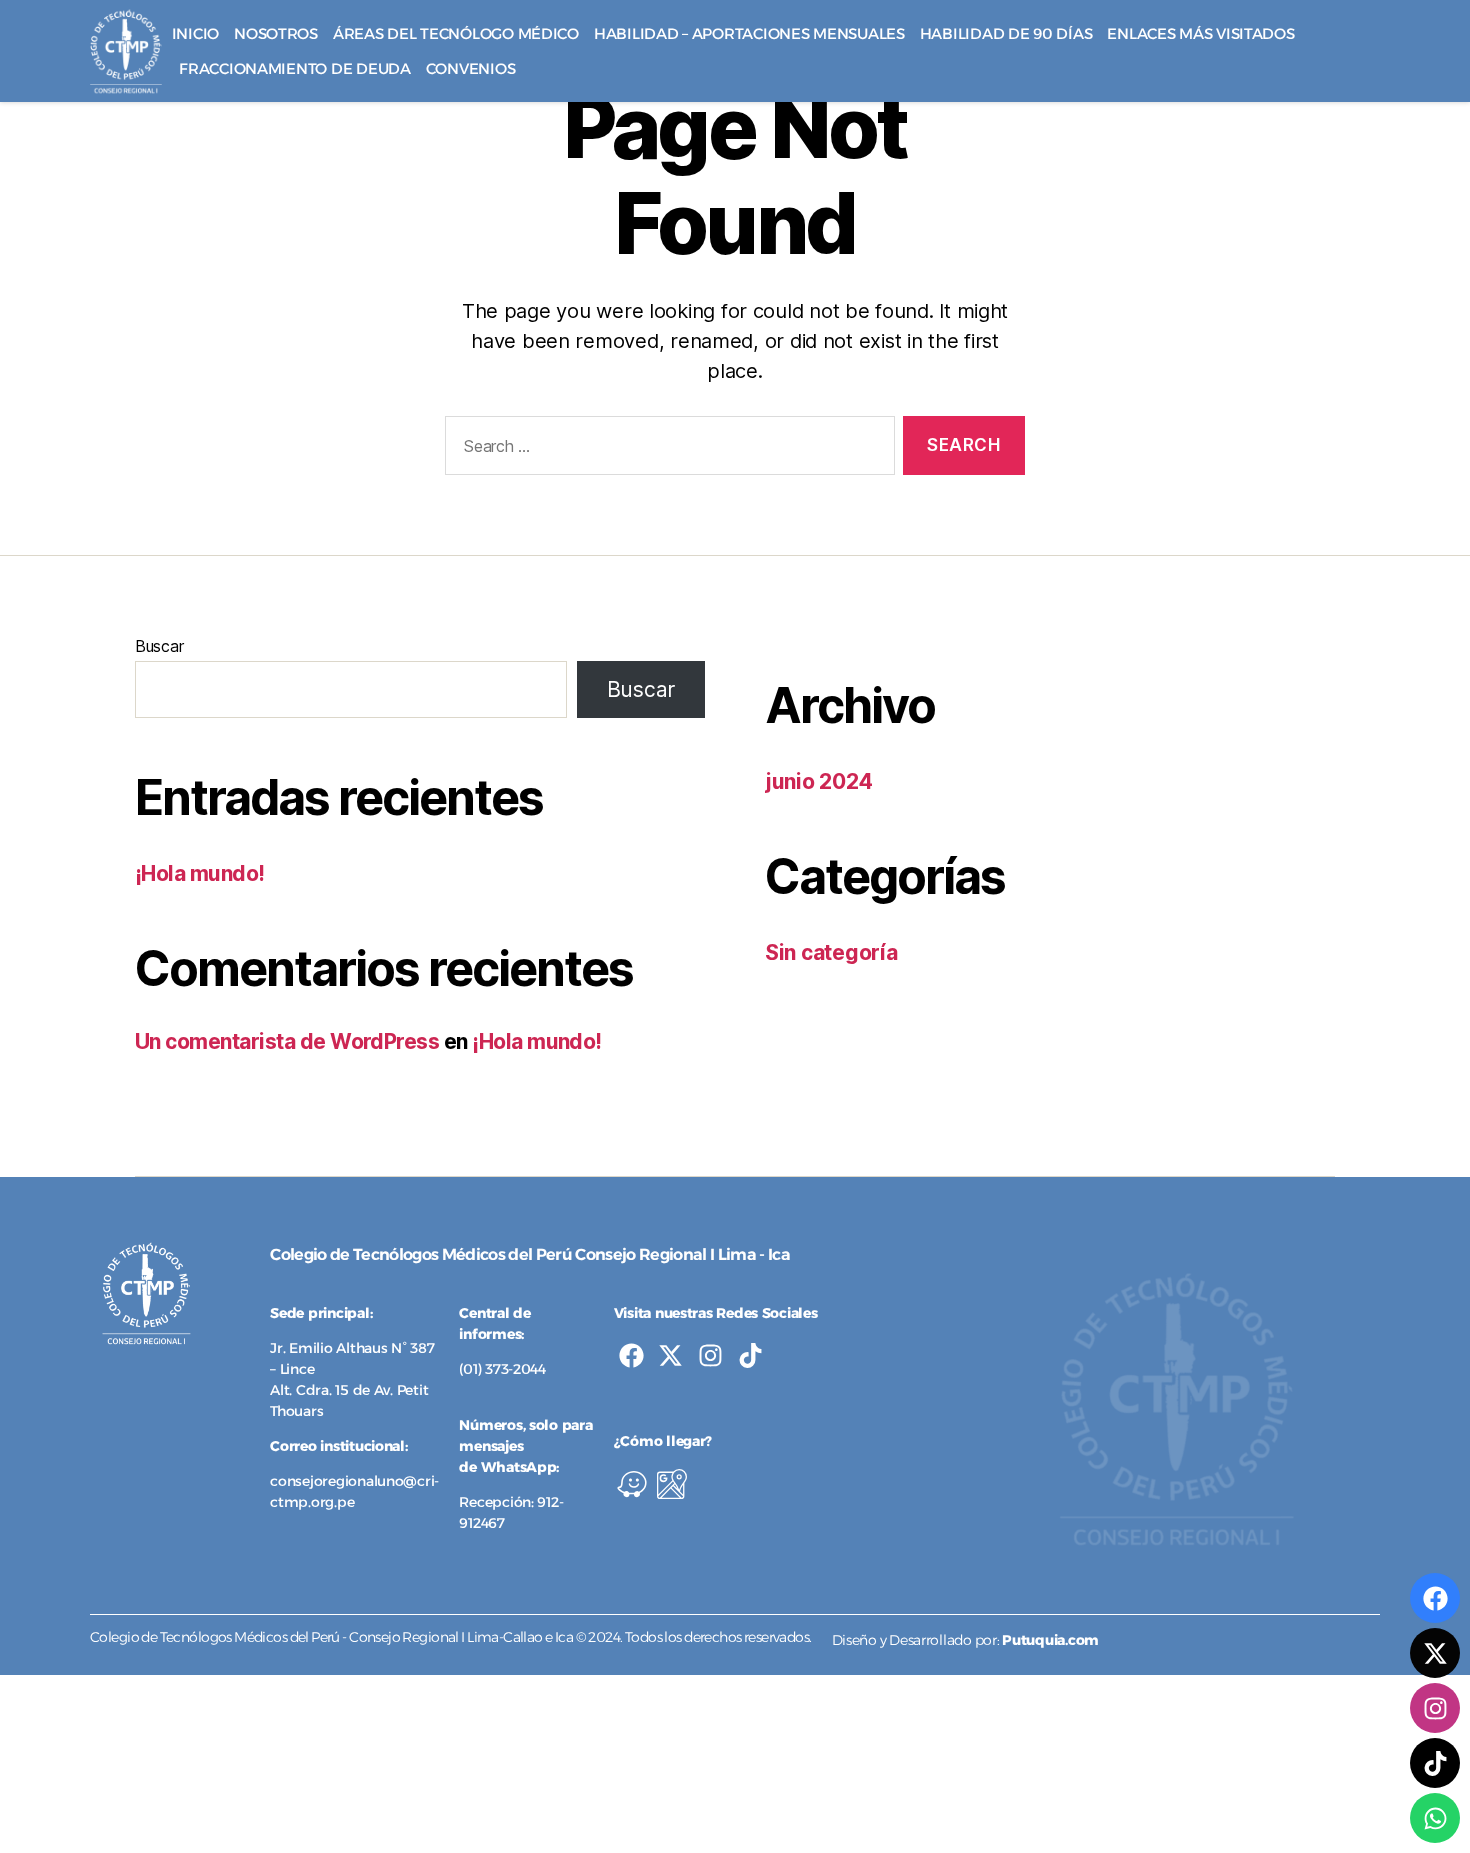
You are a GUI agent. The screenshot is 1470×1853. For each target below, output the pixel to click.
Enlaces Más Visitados (1200, 33)
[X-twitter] (670, 1355)
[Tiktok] (750, 1355)
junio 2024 (818, 781)
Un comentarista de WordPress (287, 1041)
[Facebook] (631, 1355)
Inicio (195, 33)
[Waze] (632, 1484)
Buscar (159, 646)
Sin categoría (831, 952)
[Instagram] (710, 1355)
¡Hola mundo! (200, 873)
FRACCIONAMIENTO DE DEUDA (295, 68)
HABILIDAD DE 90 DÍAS (1006, 33)
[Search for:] (666, 449)
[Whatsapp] (1435, 1818)
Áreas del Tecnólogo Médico (456, 33)
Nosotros (276, 33)
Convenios (471, 68)
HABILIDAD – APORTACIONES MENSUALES (749, 33)
